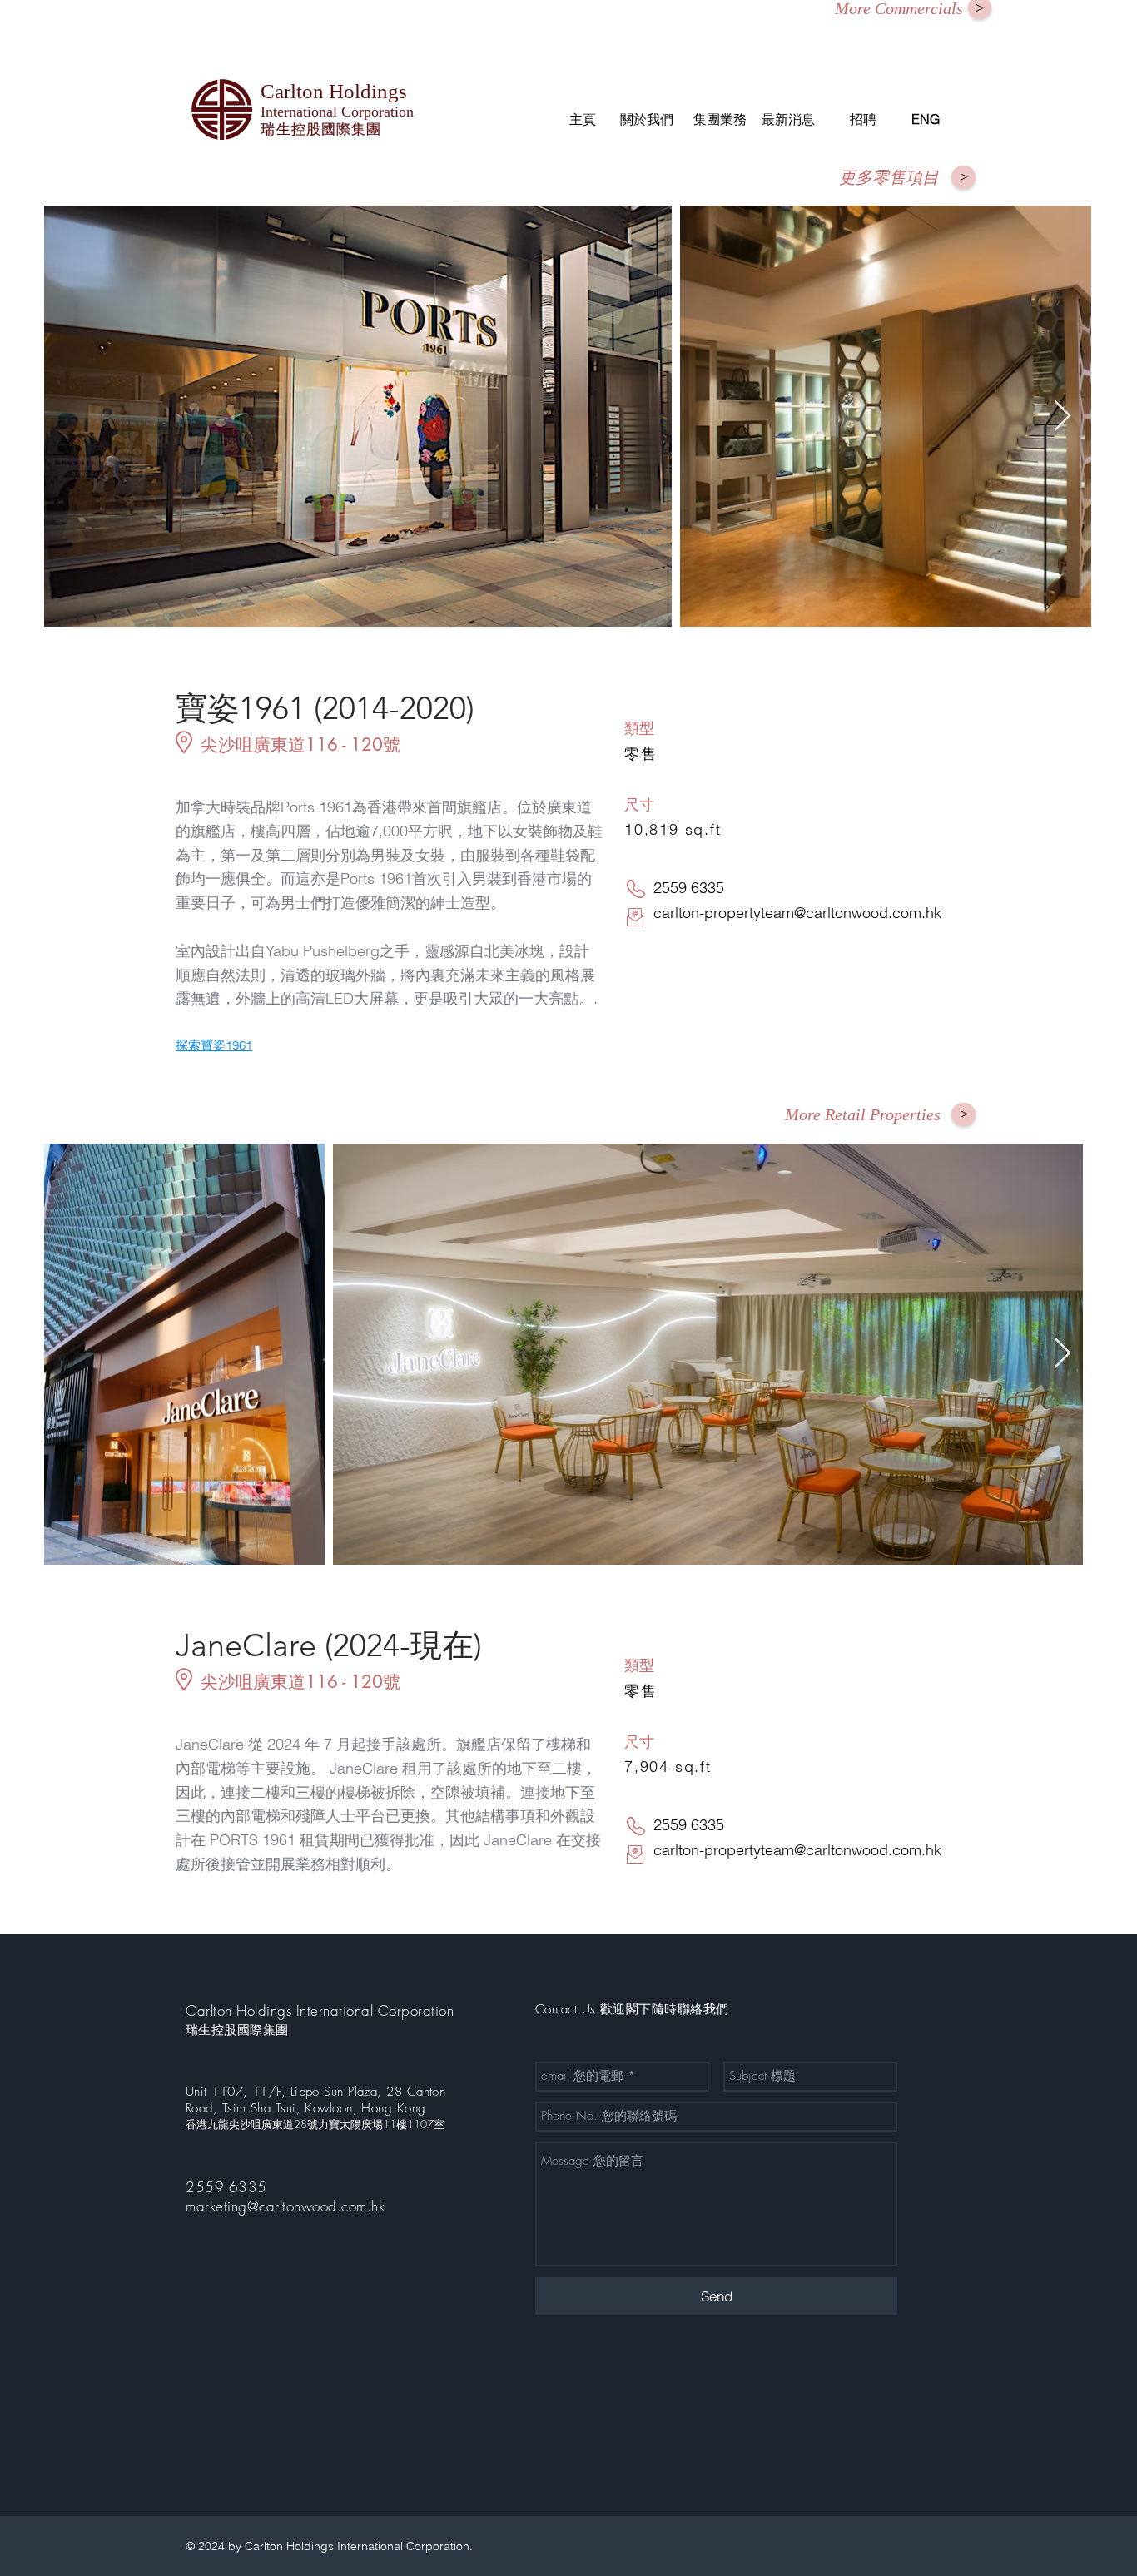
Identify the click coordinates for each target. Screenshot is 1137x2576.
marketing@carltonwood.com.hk (285, 2206)
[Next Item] (1063, 417)
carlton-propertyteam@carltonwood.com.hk (797, 913)
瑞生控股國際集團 (237, 2030)
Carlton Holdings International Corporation (320, 2010)
